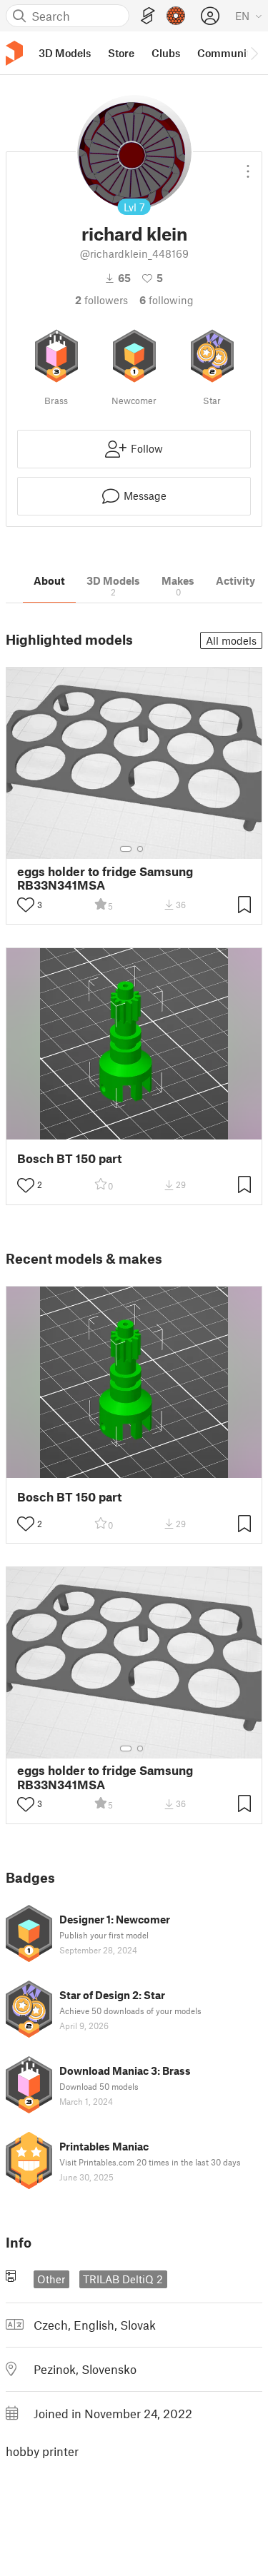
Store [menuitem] (121, 53)
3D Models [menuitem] (65, 53)
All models (231, 640)
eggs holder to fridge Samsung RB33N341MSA (105, 878)
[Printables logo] (14, 53)
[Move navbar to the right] (254, 53)
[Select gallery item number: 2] (140, 849)
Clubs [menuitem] (166, 53)
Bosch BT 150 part (69, 1158)
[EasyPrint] (148, 16)
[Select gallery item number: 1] (126, 849)
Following (167, 300)
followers (101, 300)
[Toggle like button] (26, 905)
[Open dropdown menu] (248, 166)
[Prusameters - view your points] (176, 16)
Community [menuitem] (227, 53)
